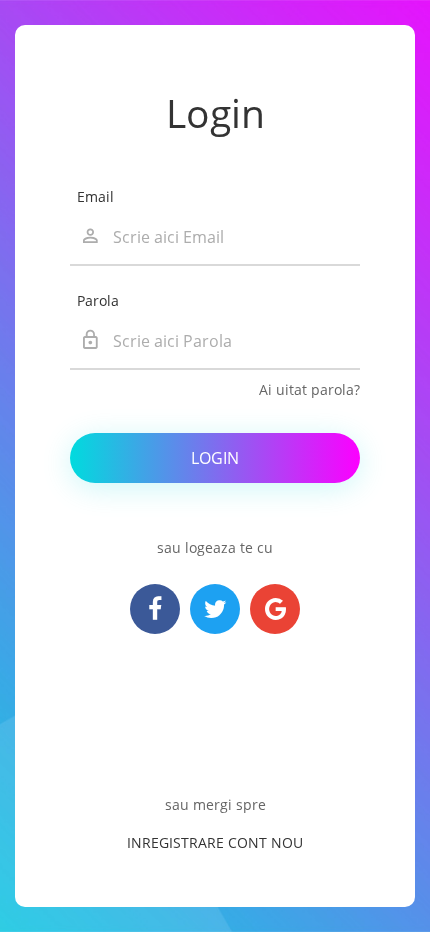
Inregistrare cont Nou (215, 842)
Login (215, 458)
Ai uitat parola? (309, 389)
